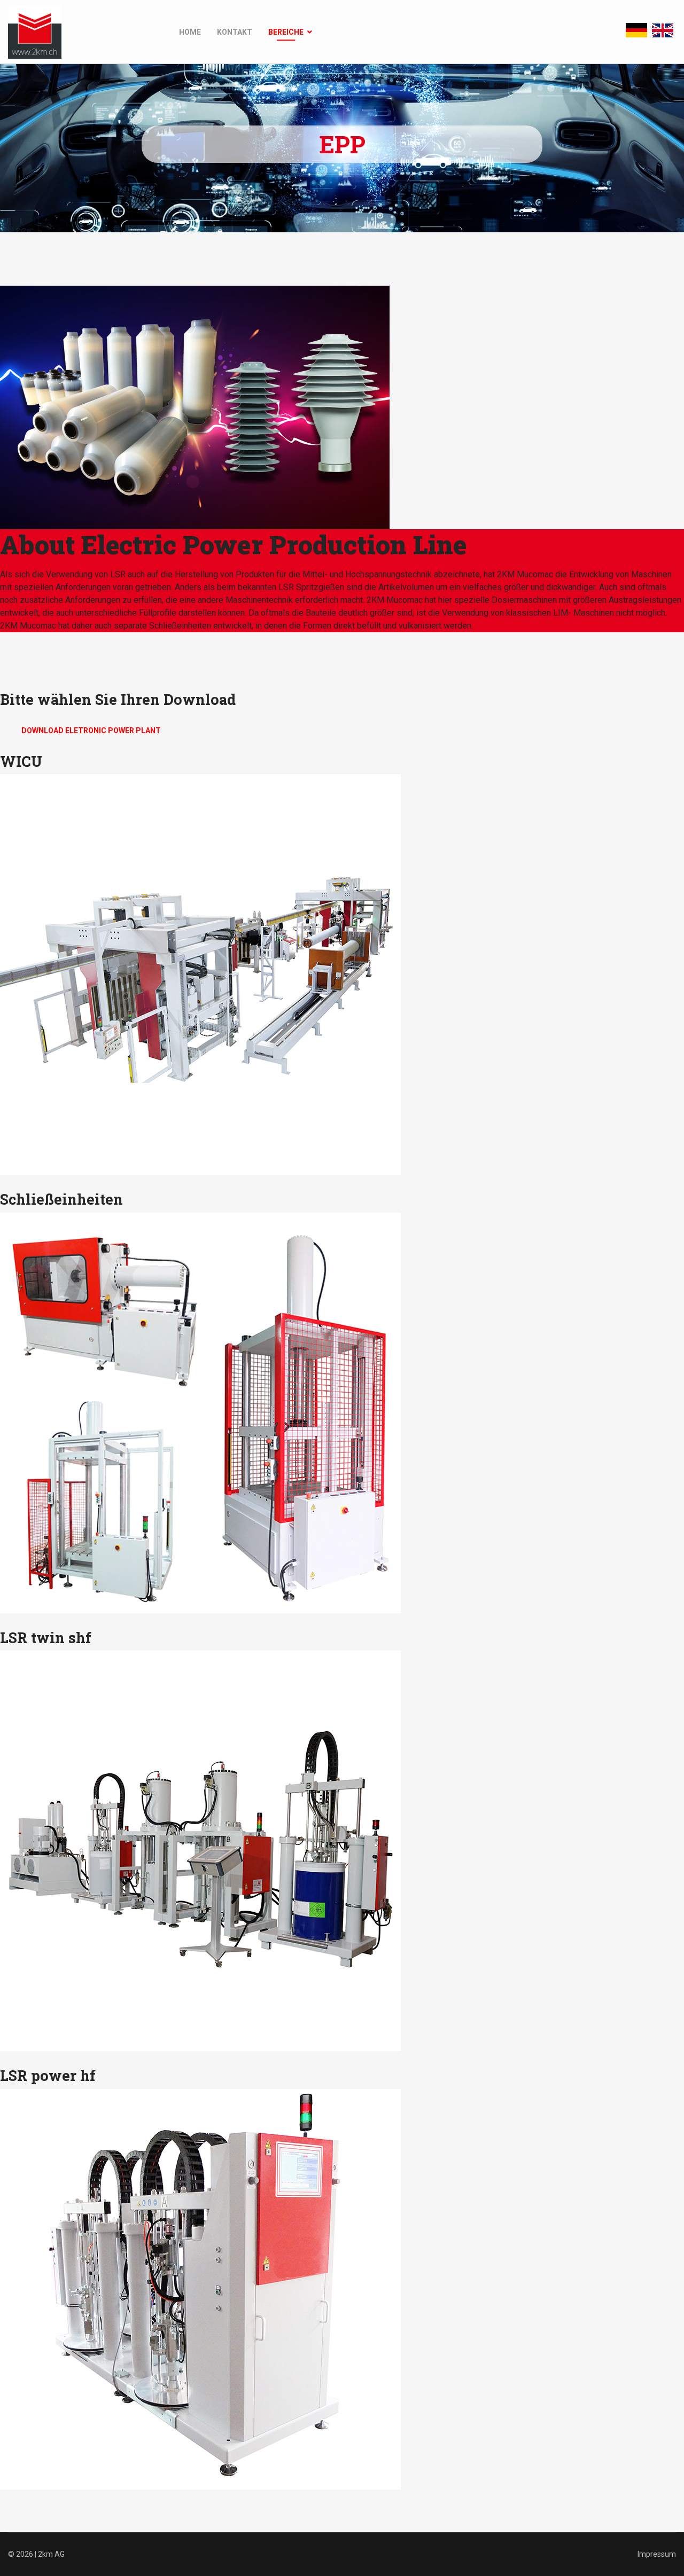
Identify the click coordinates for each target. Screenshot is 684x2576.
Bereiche (286, 32)
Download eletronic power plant (91, 731)
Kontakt (235, 32)
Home (190, 32)
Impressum (657, 2554)
